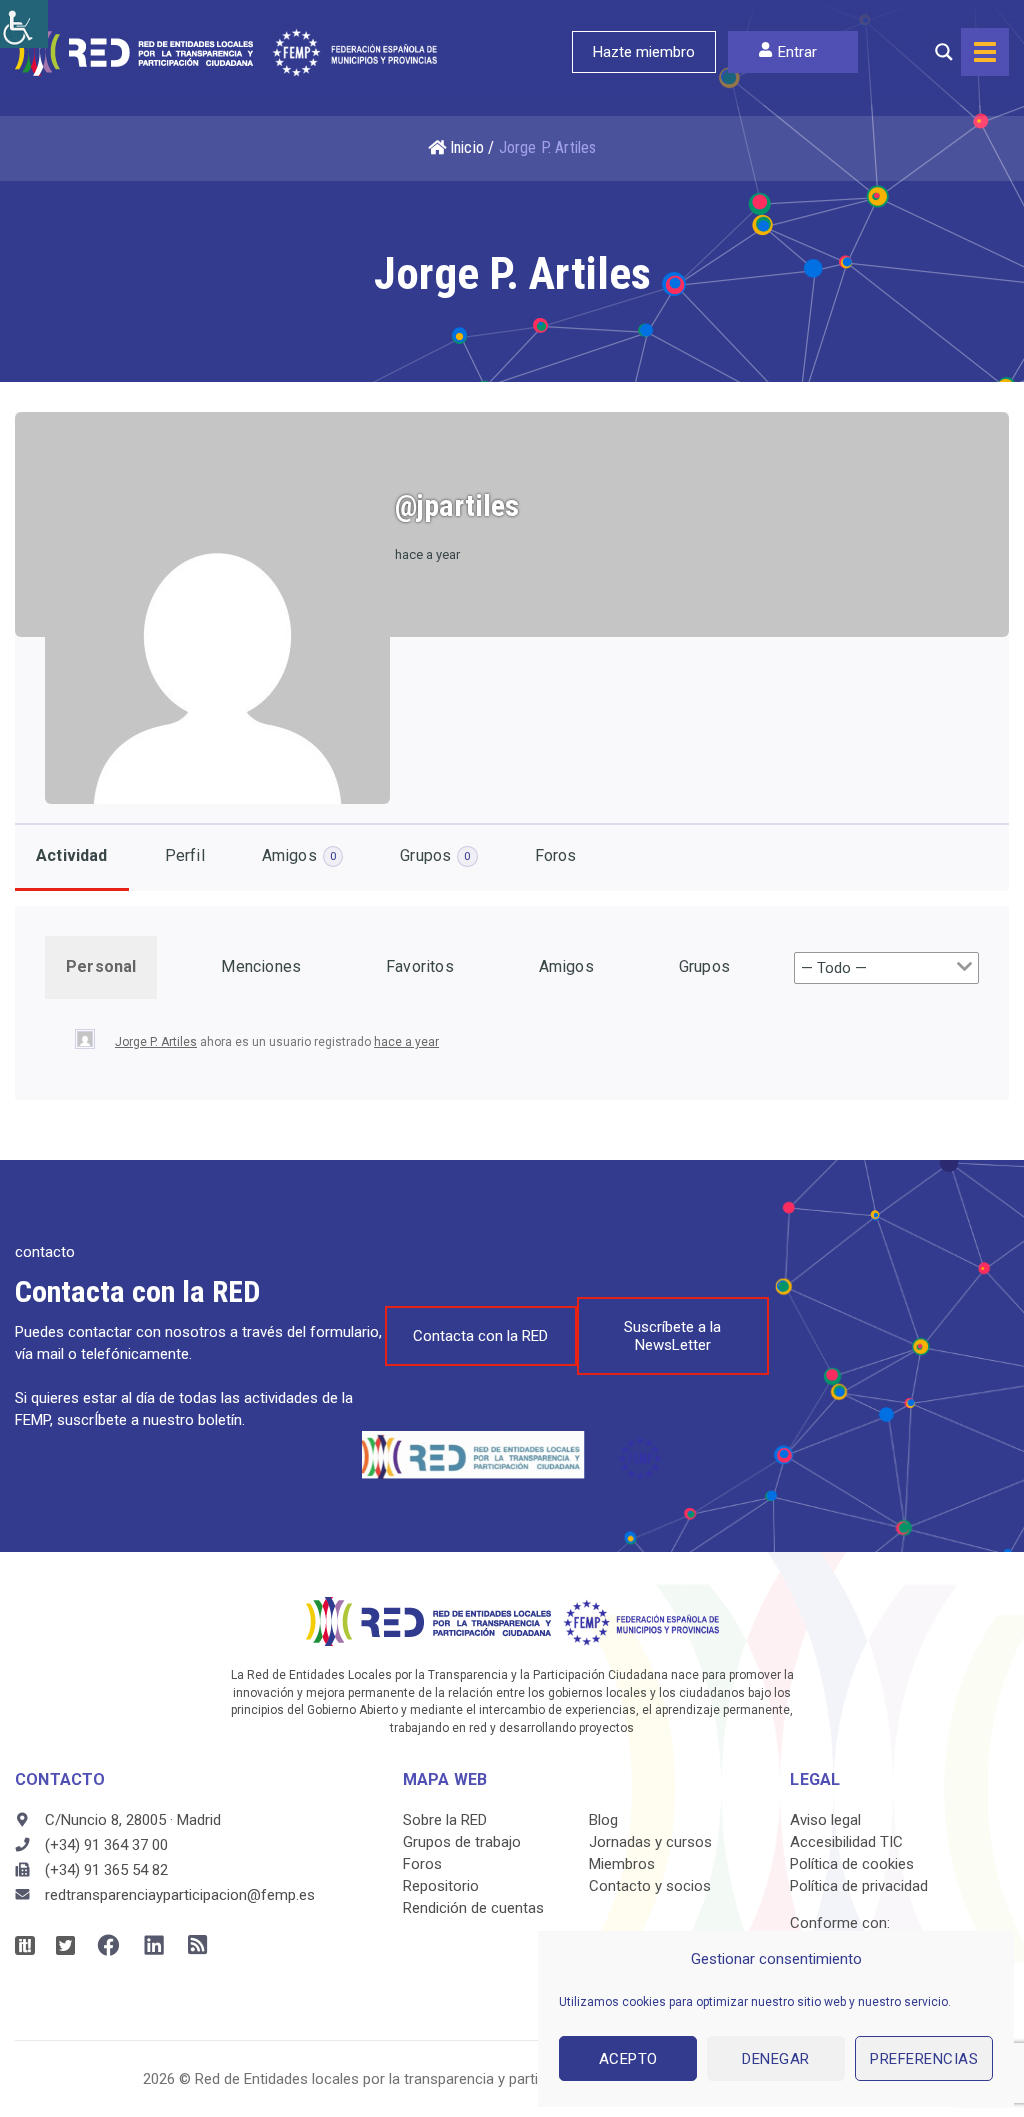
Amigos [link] (299, 855)
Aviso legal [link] (825, 1820)
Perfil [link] (185, 855)
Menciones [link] (261, 966)
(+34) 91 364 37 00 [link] (106, 1845)
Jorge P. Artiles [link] (156, 1042)
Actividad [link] (72, 855)
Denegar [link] (776, 2059)
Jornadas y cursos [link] (650, 1842)
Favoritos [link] (420, 966)
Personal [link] (101, 966)
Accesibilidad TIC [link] (846, 1842)
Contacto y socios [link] (650, 1886)
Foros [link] (556, 855)
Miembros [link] (622, 1864)
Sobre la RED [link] (445, 1820)
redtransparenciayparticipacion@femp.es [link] (180, 1895)
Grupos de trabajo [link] (462, 1842)
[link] (24, 24)
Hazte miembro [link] (644, 52)
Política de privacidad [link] (859, 1886)
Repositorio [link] (441, 1886)
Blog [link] (603, 1820)
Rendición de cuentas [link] (473, 1908)
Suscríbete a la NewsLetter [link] (672, 1336)
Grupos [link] (435, 855)
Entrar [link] (797, 52)
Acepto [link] (628, 2059)
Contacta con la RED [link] (480, 1336)
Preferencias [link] (924, 2059)
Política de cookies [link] (852, 1864)
